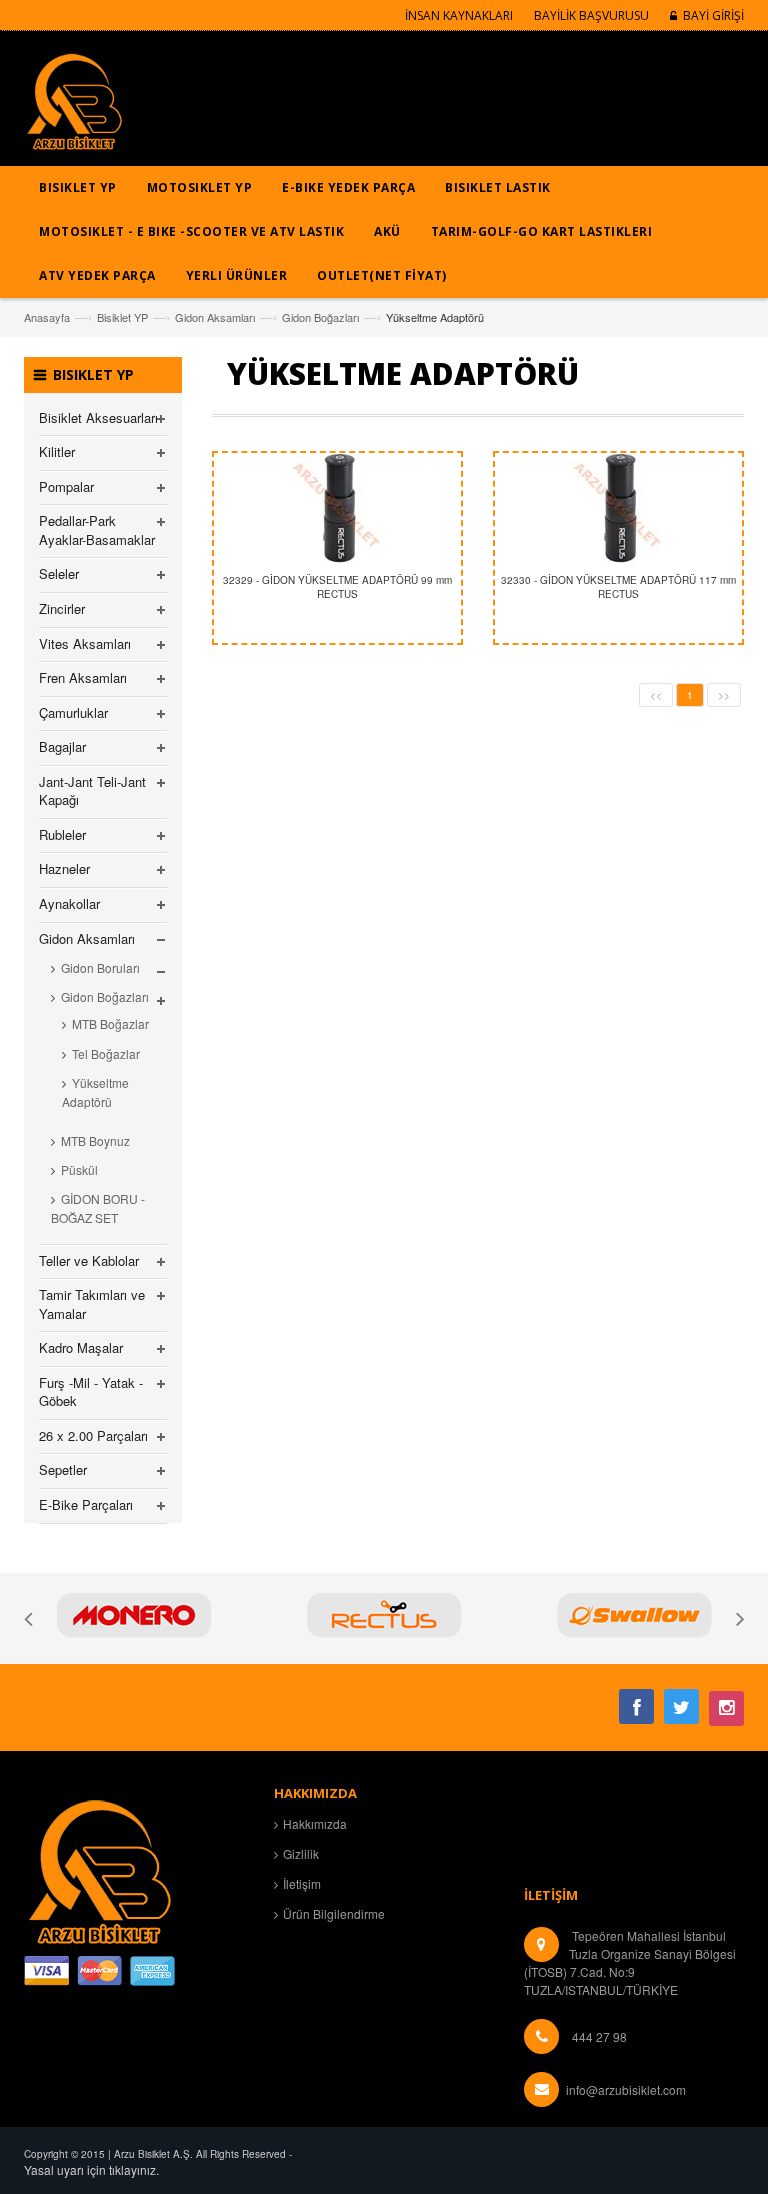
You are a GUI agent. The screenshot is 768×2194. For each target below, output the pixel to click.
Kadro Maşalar (81, 1347)
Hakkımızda (315, 1823)
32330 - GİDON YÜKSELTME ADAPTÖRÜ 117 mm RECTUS (618, 587)
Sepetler (63, 1469)
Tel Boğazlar (106, 1053)
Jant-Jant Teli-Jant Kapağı (92, 791)
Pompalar (66, 486)
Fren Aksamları (83, 677)
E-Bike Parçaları (86, 1504)
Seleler (59, 573)
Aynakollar (69, 903)
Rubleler (62, 834)
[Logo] (99, 1868)
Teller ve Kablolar (89, 1260)
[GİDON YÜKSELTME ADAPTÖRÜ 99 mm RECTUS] (337, 508)
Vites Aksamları (85, 643)
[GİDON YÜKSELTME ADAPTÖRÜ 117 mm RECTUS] (618, 508)
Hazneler (64, 868)
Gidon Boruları (100, 967)
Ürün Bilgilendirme (334, 1913)
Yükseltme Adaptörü (95, 1092)
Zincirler (62, 608)
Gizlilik (301, 1853)
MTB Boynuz (95, 1140)
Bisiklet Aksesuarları (98, 417)
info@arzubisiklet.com (626, 2089)
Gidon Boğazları (320, 317)
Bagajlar (62, 746)
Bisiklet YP (122, 317)
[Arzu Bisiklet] (74, 108)
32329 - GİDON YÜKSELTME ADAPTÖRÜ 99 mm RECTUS (337, 587)
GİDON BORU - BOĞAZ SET (98, 1208)
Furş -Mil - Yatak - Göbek (91, 1392)
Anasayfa (47, 317)
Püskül (79, 1169)
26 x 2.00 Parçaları (93, 1435)
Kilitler (57, 451)
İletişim (302, 1883)
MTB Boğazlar (110, 1023)
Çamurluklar (73, 712)
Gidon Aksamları (215, 317)
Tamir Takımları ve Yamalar (92, 1304)
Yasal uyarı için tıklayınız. (91, 2169)
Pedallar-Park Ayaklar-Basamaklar (97, 530)
